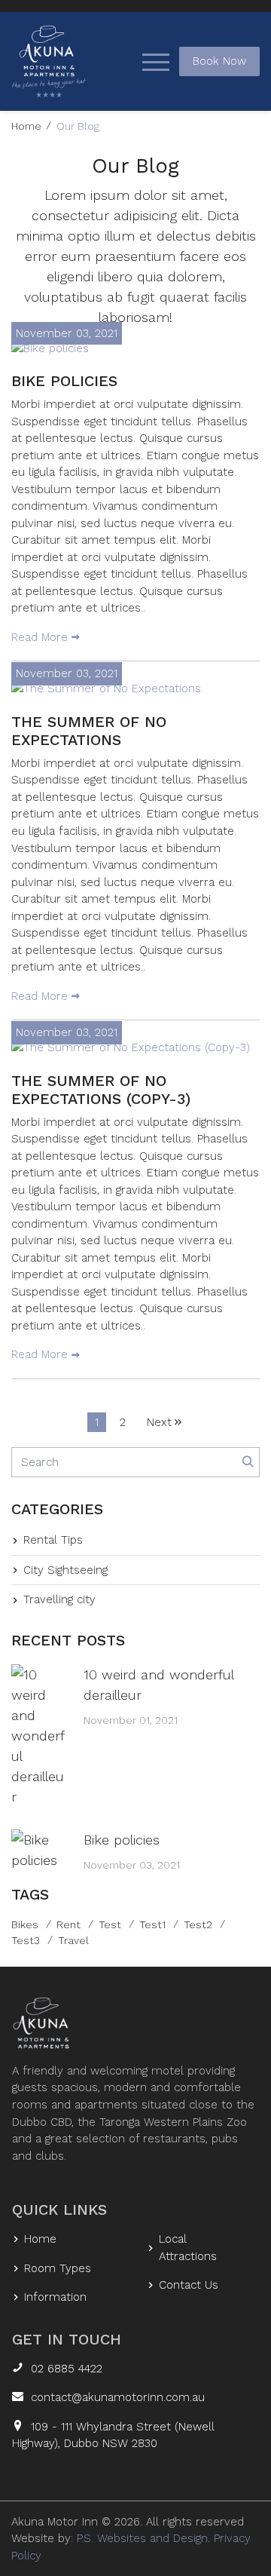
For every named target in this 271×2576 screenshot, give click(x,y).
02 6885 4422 (67, 2369)
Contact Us (189, 2285)
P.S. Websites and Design (142, 2538)
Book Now (219, 61)
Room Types (58, 2268)
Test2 (198, 1924)
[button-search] (248, 1463)
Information (55, 2297)
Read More (40, 637)
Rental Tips (53, 1540)
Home (26, 126)
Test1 (152, 1924)
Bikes (25, 1924)
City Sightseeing (65, 1570)
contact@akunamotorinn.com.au (118, 2397)
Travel (73, 1940)
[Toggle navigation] (156, 61)
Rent (69, 1924)
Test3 (26, 1940)
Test (110, 1924)
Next (159, 1422)
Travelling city (59, 1599)
